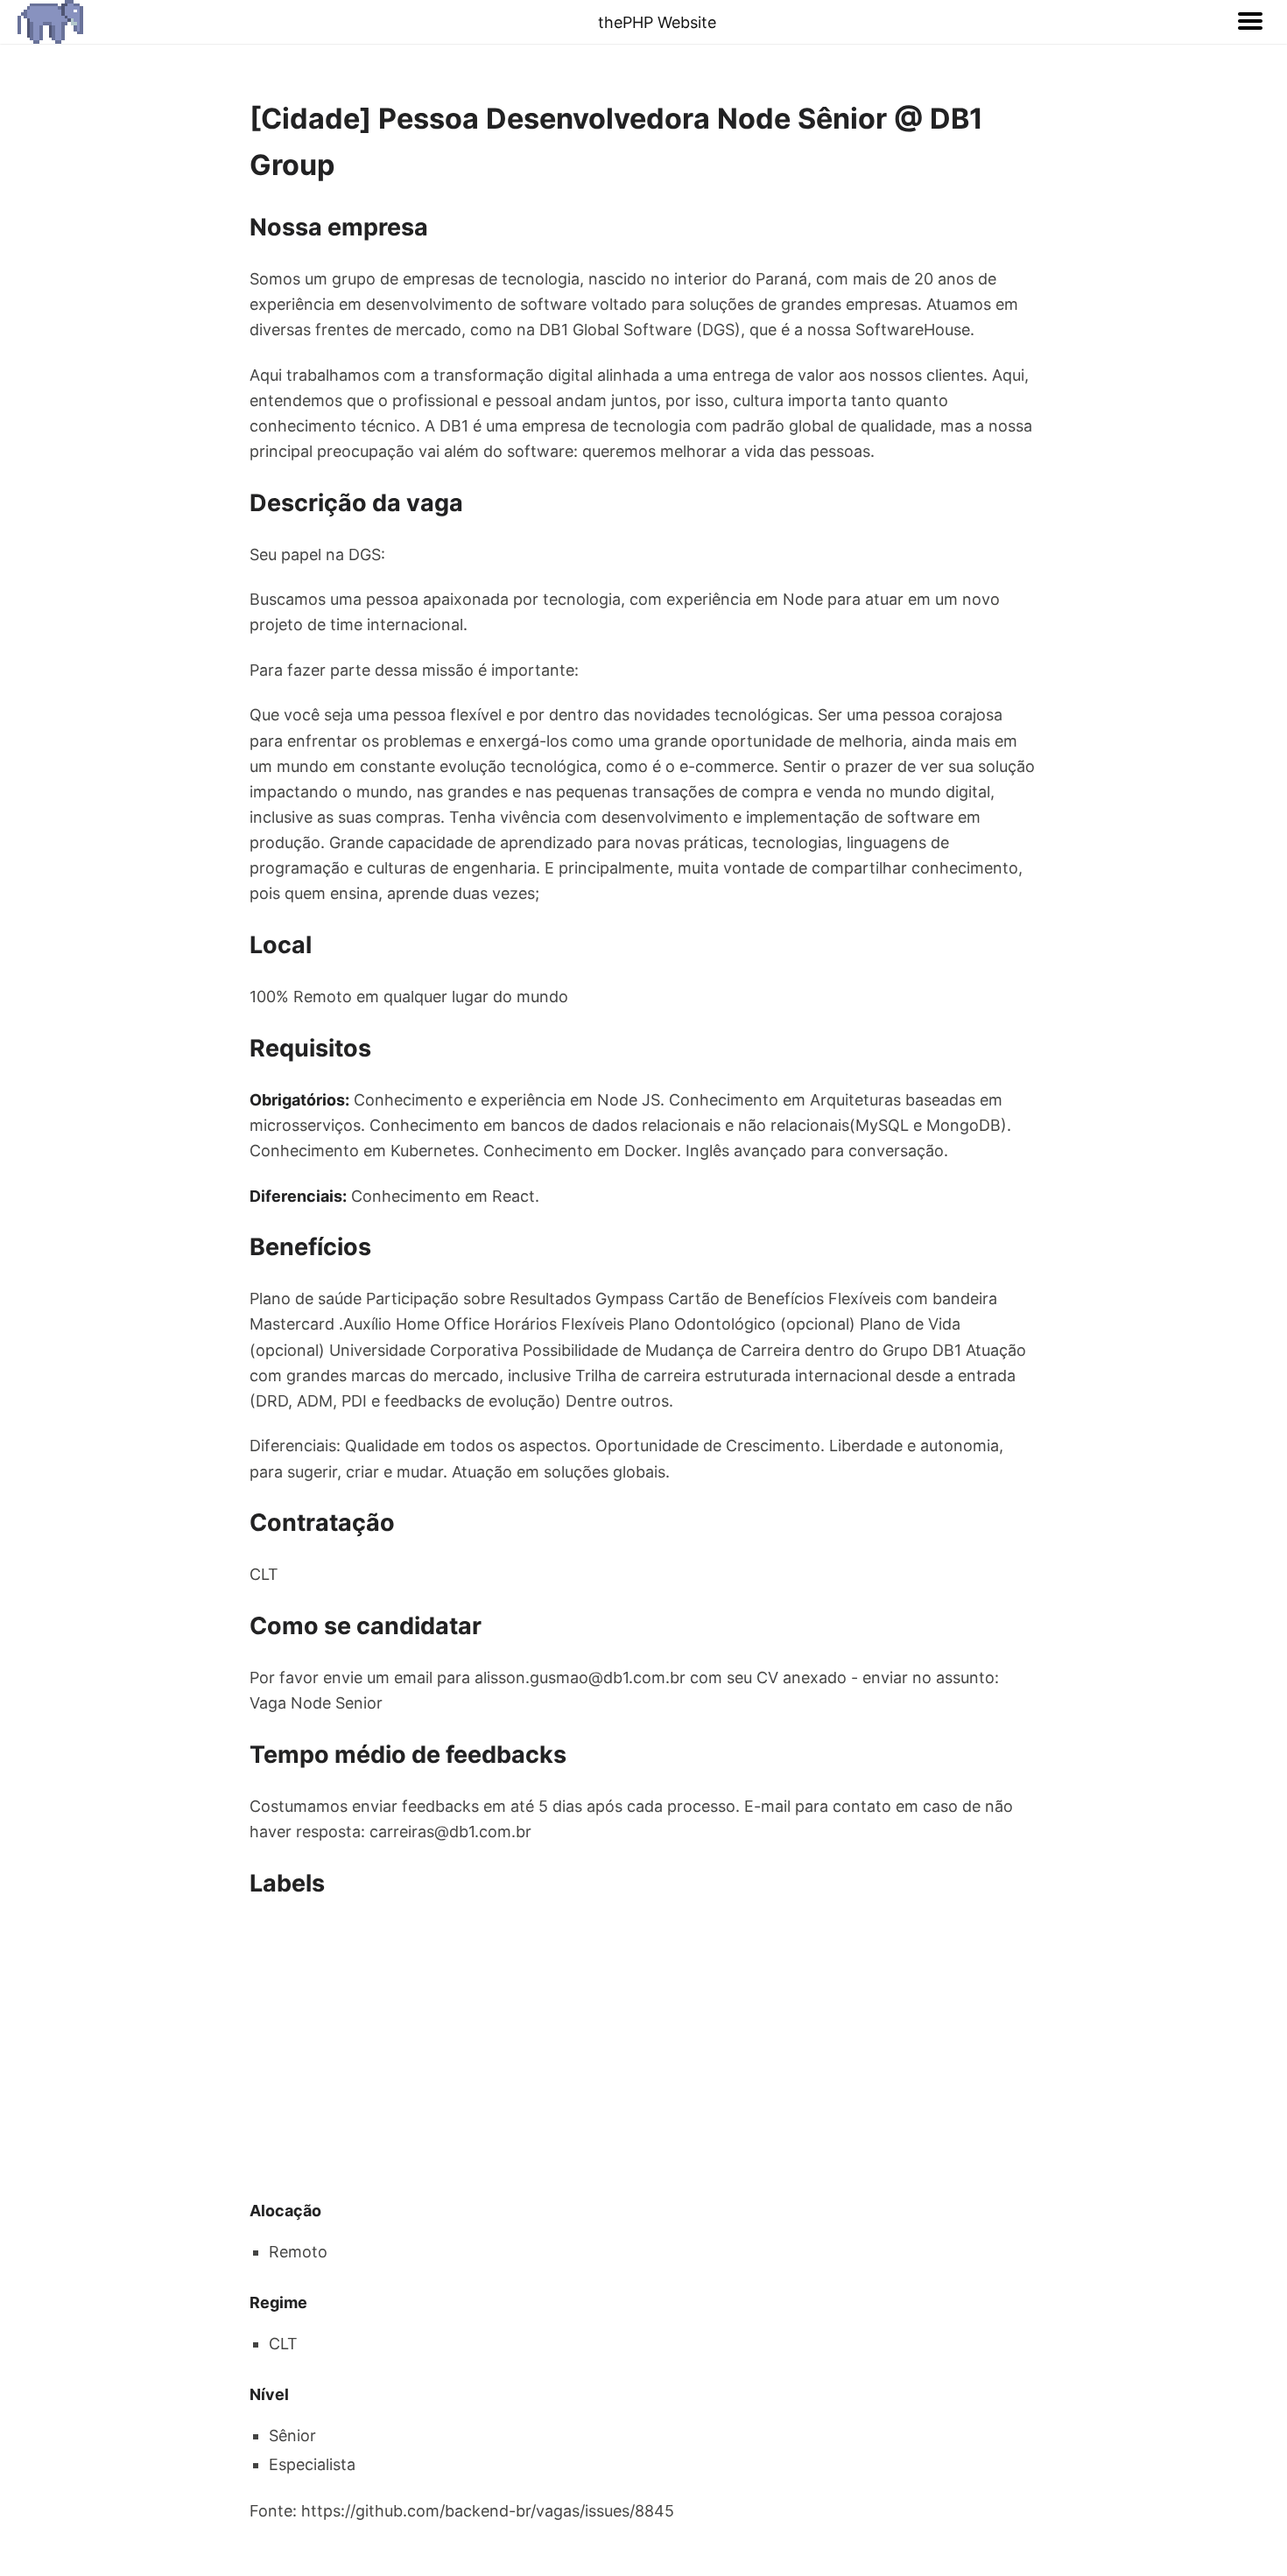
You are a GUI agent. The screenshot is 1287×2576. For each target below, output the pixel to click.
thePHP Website (657, 22)
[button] (1250, 22)
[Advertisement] (643, 2050)
